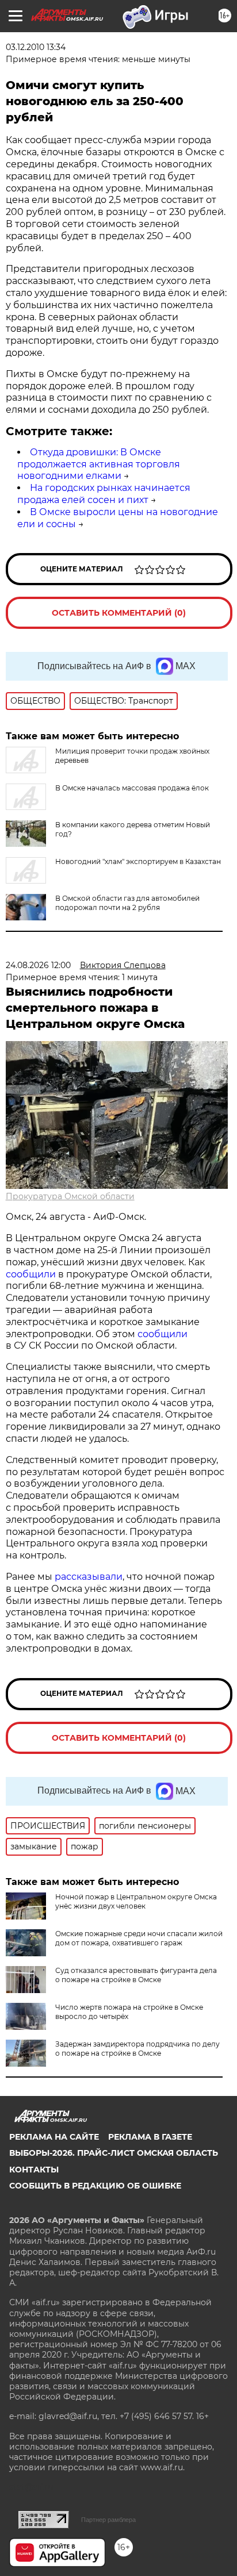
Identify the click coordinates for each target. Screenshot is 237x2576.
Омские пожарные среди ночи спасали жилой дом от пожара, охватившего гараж (139, 1938)
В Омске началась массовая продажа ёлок (132, 788)
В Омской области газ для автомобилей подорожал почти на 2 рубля (127, 903)
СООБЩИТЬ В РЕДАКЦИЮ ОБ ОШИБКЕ (95, 2186)
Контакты (34, 2170)
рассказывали (89, 1577)
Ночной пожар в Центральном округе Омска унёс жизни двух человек (136, 1901)
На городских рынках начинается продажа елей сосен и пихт (104, 494)
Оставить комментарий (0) (119, 613)
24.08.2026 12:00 (38, 965)
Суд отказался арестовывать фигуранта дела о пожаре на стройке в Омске (136, 1975)
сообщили (31, 1274)
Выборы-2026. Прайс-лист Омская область (114, 2153)
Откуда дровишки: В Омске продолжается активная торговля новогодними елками (99, 464)
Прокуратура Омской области (70, 1196)
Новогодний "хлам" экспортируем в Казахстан (138, 861)
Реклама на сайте (54, 2137)
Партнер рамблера (108, 2520)
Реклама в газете (150, 2137)
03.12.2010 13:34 (36, 47)
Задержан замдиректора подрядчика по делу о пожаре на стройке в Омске (137, 2049)
